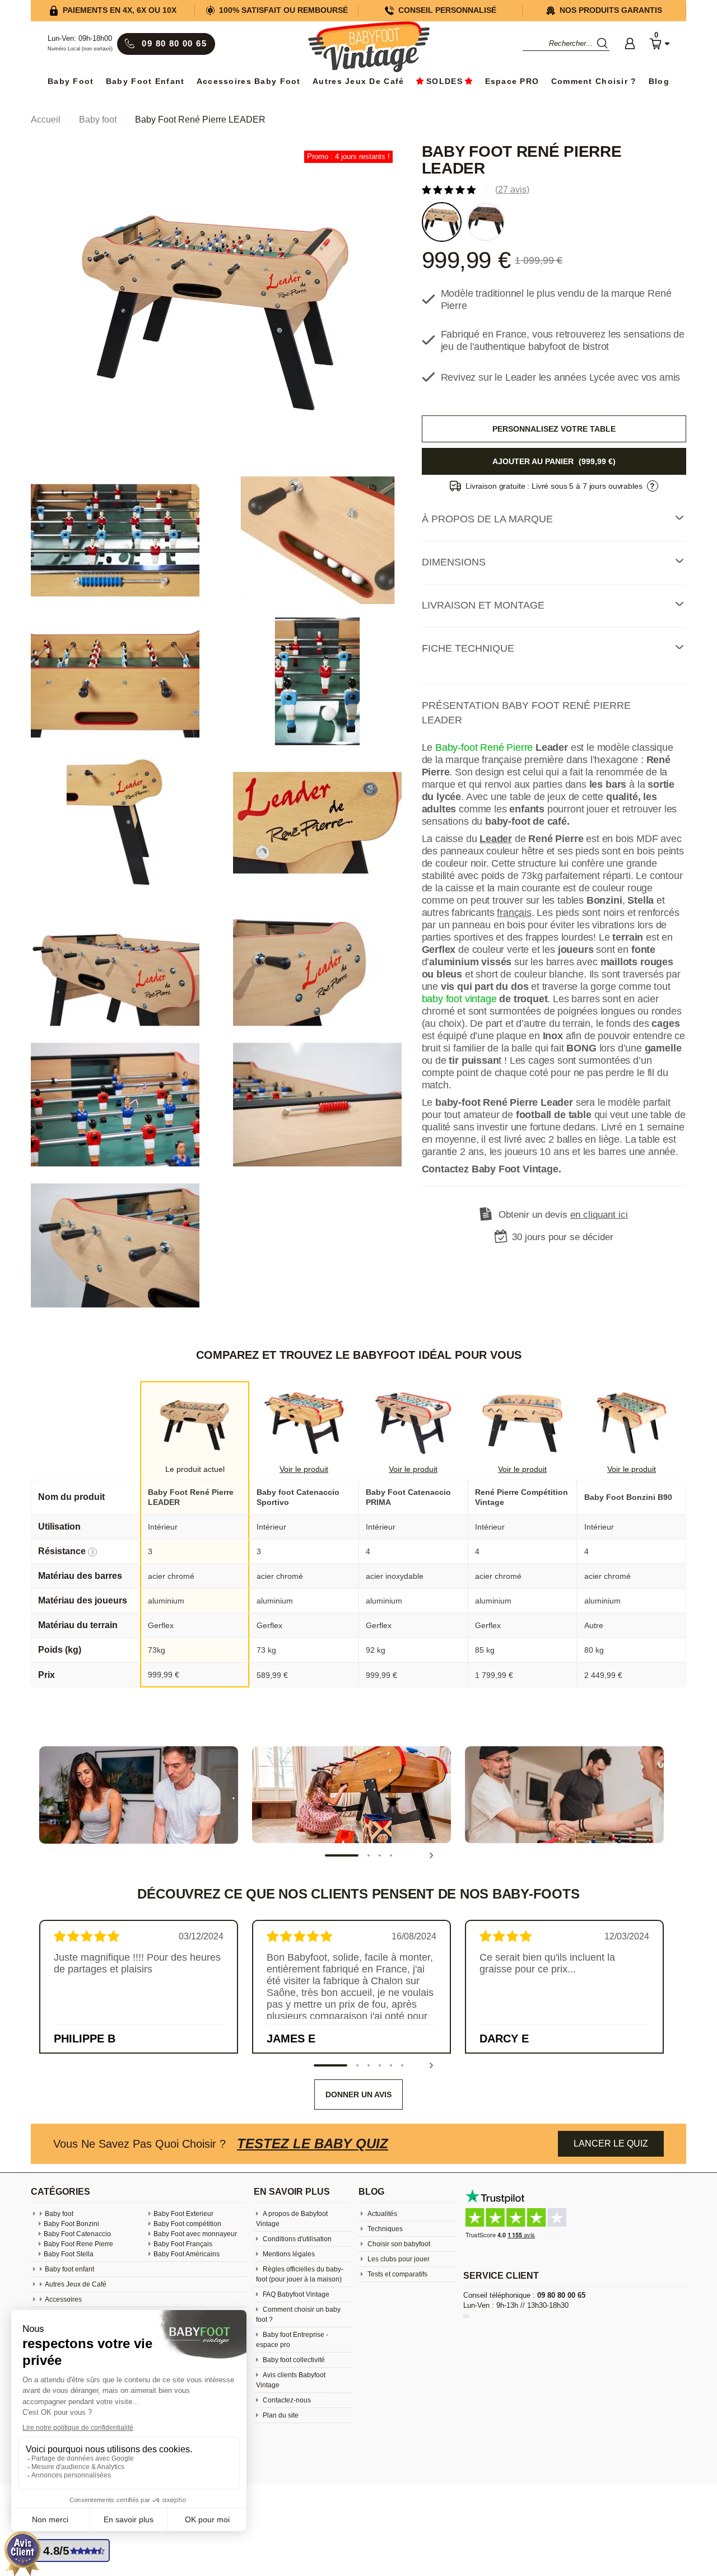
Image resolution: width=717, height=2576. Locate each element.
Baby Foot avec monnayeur (195, 2234)
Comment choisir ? (594, 81)
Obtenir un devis (563, 1215)
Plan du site (280, 2415)
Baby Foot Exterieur (183, 2214)
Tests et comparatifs (397, 2274)
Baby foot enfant (145, 81)
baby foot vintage (459, 999)
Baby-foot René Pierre (484, 748)
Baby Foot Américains (187, 2254)
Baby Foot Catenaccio (77, 2234)
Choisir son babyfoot (398, 2244)
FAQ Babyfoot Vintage (295, 2294)
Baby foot (59, 2214)
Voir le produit (304, 1469)
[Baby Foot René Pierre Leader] (216, 309)
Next (431, 1855)
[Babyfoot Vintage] (369, 48)
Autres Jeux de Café (358, 81)
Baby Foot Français (183, 2244)
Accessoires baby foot (249, 81)
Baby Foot (71, 81)
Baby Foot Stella (69, 2254)
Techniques (384, 2229)
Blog (659, 81)
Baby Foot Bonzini (71, 2224)
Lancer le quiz (611, 2143)
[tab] (554, 520)
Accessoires (63, 2299)
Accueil (46, 120)
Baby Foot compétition (187, 2224)
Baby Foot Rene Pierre (78, 2244)
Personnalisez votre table (554, 429)
